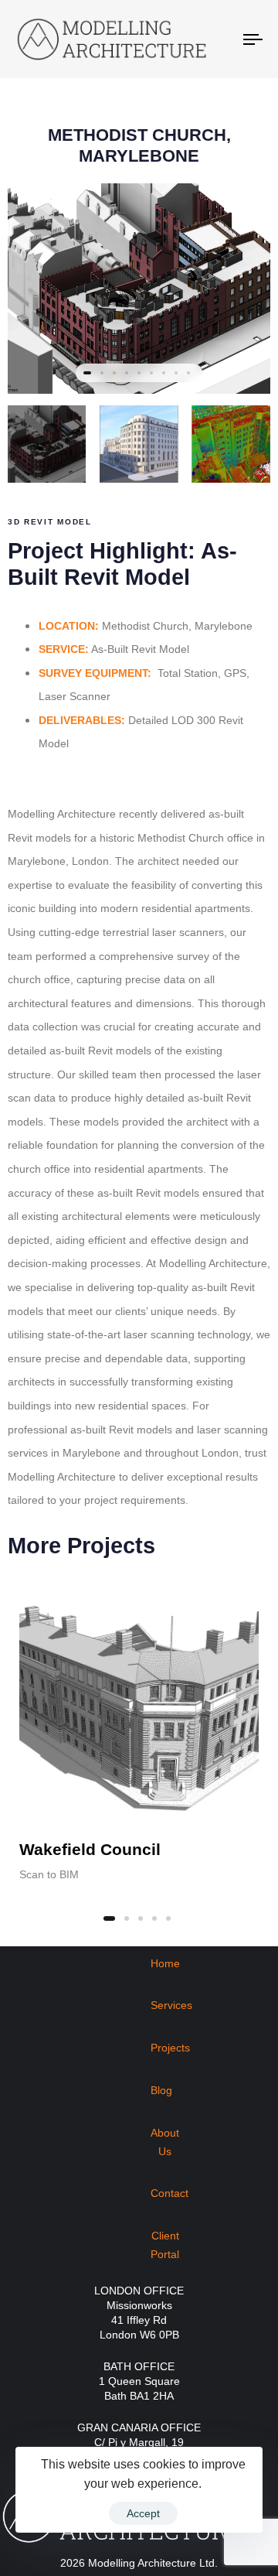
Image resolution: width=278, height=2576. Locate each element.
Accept (143, 2513)
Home (165, 1963)
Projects (170, 2048)
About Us (165, 2142)
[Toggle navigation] (221, 39)
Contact (170, 2193)
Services (171, 2005)
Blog (161, 2090)
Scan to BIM (49, 1874)
